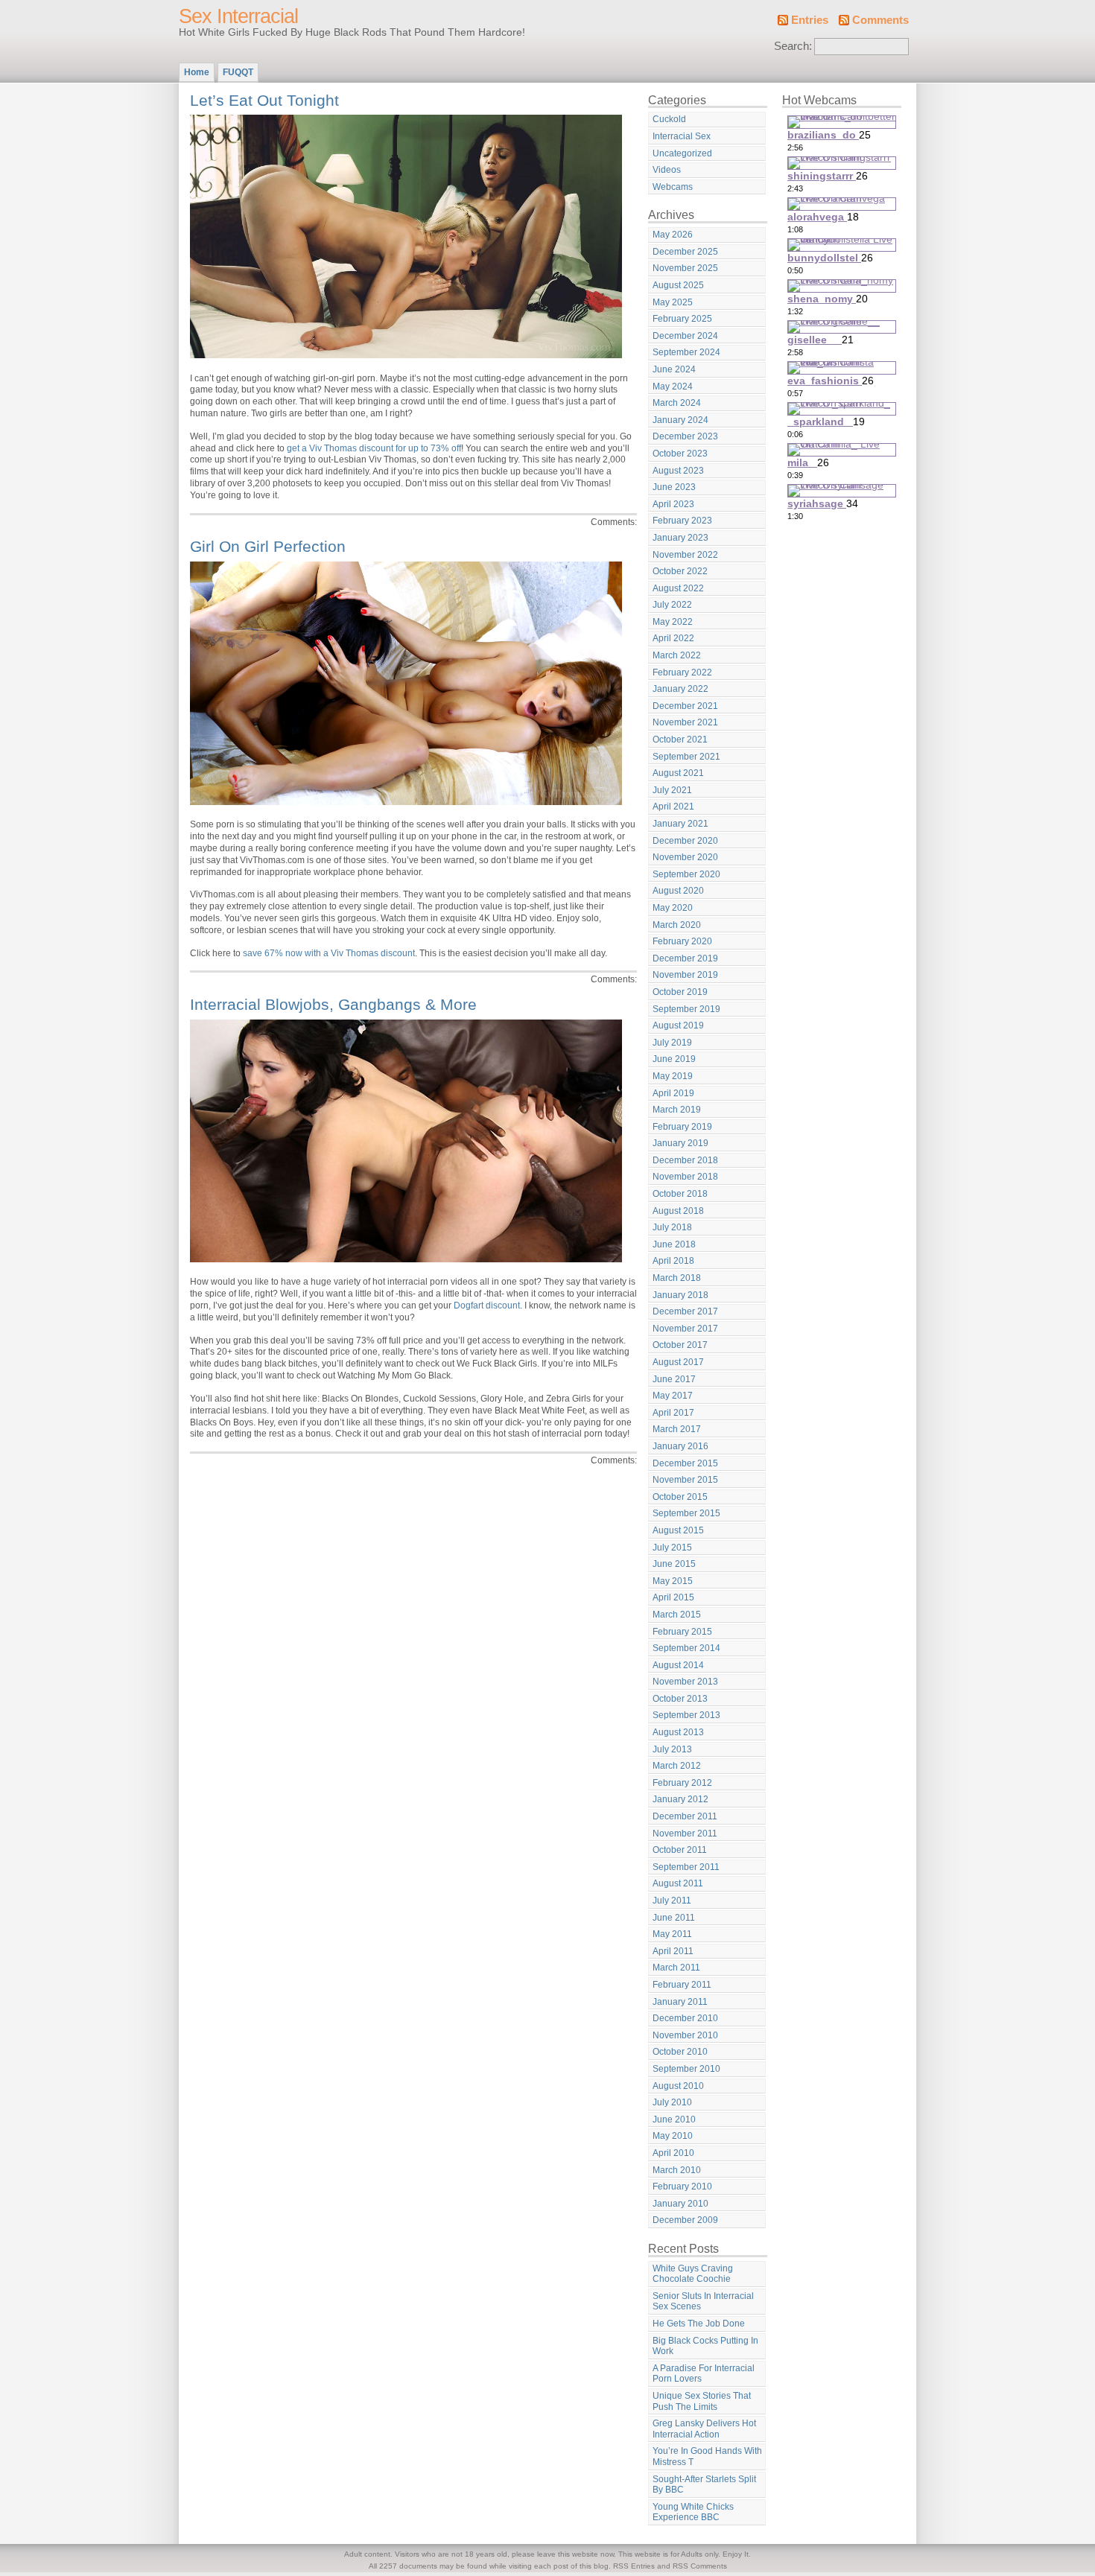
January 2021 (680, 824)
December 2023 (685, 436)
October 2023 (680, 454)
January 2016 (680, 1446)
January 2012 (680, 1799)
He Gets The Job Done (699, 2324)
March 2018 (677, 1278)
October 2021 (680, 740)
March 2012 (677, 1766)
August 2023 (678, 471)
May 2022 (673, 622)
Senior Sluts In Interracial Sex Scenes (703, 2302)
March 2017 (677, 1429)
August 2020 (678, 891)
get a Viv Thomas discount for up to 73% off (374, 448)
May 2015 (673, 1581)
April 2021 (673, 807)
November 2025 (685, 268)
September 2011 (686, 1867)
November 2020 (685, 857)
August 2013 (678, 1732)
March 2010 (677, 2170)
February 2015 (682, 1632)
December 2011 (685, 1816)
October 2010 (680, 2052)
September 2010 (686, 2069)
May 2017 (673, 1396)
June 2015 (674, 1564)
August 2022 (678, 588)
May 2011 (672, 1934)
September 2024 (686, 352)
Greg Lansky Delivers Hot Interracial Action (704, 2429)
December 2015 (685, 1463)
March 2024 (677, 403)
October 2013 (680, 1699)
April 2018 (673, 1261)
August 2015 (678, 1530)
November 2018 (685, 1177)
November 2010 (685, 2035)
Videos (667, 170)
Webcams (673, 187)
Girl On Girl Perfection (268, 546)
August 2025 (678, 285)
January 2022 (680, 689)
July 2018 (672, 1227)
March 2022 (677, 655)
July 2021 (672, 790)
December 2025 (685, 252)
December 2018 (685, 1160)
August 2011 (678, 1883)
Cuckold (669, 119)
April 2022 (673, 638)
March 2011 (676, 1968)
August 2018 (678, 1211)
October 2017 (680, 1345)
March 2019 (677, 1110)
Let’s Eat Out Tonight (264, 100)
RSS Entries (634, 2566)
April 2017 (673, 1413)
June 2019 (674, 1059)
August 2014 (678, 1665)
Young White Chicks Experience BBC (693, 2512)
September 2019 (686, 1009)
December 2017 (685, 1311)
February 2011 (682, 1985)
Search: (793, 46)
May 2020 (673, 908)
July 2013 (672, 1749)
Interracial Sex (682, 136)
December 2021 (685, 706)
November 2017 (685, 1329)
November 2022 (685, 555)
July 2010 (672, 2102)
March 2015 (677, 1615)
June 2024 (674, 369)
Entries (810, 20)
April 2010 (673, 2153)
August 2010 (678, 2086)
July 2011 (672, 1901)
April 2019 (673, 1093)
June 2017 (674, 1379)
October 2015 (680, 1497)
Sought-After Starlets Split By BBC (704, 2485)
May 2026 (673, 235)
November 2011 (685, 1834)
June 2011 (674, 1918)
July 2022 (672, 605)
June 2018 (674, 1244)
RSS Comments (700, 2566)
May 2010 (673, 2136)
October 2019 (680, 992)
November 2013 (685, 1682)
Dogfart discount (487, 1306)
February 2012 (682, 1783)
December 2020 (685, 841)
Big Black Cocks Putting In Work (705, 2346)
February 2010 (682, 2187)
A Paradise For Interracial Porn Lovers (704, 2374)
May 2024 (673, 387)
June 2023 (674, 487)
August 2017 (678, 1362)
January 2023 (680, 538)
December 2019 (685, 958)
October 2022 (680, 571)
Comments (880, 20)
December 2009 (685, 2220)
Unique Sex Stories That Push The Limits (702, 2401)
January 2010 (680, 2204)
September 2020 (686, 874)
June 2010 (674, 2119)
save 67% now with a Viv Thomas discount (329, 953)
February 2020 (682, 941)
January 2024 (680, 420)
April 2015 (673, 1597)
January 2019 (680, 1143)
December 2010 (685, 2018)
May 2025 (673, 302)
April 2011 (673, 1951)
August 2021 (678, 773)
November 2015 (685, 1480)
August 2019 (678, 1025)
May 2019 (673, 1076)
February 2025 (682, 319)
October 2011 (680, 1850)
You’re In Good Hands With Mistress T (707, 2456)
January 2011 (680, 2002)
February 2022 (682, 672)
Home (197, 72)
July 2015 (672, 1548)
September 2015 (686, 1513)
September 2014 (686, 1648)
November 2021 (685, 722)
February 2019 (682, 1127)
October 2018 (680, 1194)
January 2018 (680, 1295)
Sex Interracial (238, 16)
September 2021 (686, 757)
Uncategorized (682, 153)
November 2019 (685, 975)
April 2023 (673, 504)
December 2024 (685, 336)
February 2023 (682, 521)
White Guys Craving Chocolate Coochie (693, 2274)
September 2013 (686, 1715)
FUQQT (238, 72)
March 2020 (677, 925)
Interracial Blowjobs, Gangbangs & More (333, 1004)
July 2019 (672, 1043)
